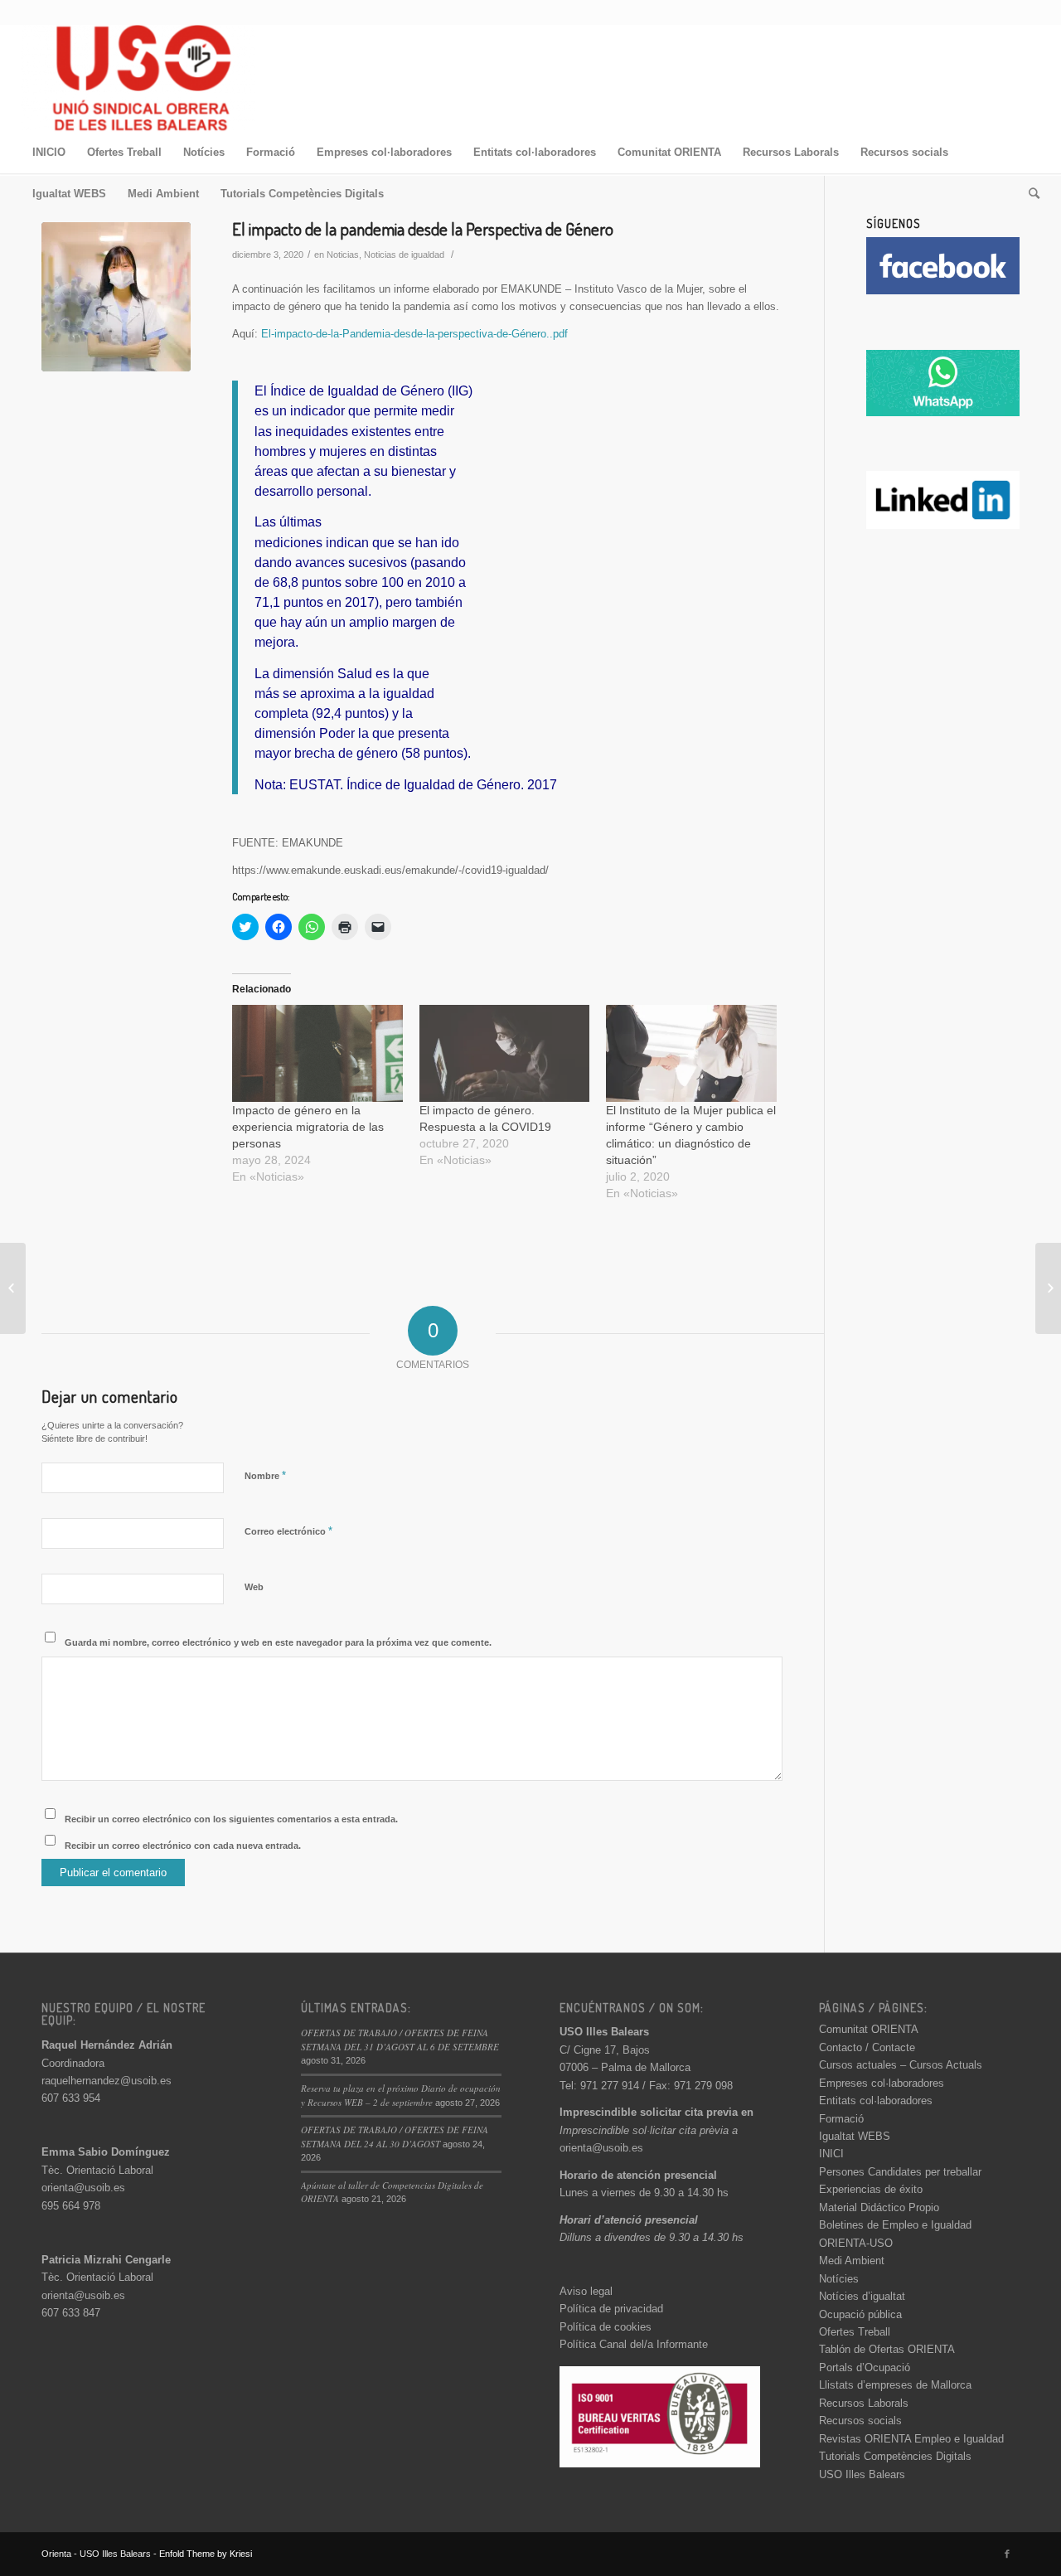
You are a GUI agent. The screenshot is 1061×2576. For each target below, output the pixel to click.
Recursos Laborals (864, 2403)
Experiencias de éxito (871, 2189)
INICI (831, 2154)
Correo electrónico (288, 1531)
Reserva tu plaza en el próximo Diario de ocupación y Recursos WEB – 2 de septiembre (401, 2095)
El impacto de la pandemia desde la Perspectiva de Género (423, 228)
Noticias (343, 255)
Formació (841, 2119)
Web (254, 1587)
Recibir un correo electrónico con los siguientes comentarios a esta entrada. (231, 1819)
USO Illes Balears (862, 2474)
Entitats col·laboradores (876, 2101)
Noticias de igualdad (404, 255)
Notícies (839, 2279)
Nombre (265, 1475)
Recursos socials (860, 2421)
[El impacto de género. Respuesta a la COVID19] (505, 1054)
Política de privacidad (611, 2309)
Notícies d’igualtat (862, 2296)
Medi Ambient (852, 2261)
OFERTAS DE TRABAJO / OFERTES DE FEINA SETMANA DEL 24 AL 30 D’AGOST (395, 2137)
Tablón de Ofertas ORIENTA (887, 2349)
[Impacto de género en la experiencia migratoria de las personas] (317, 1054)
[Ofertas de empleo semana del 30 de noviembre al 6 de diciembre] (13, 1288)
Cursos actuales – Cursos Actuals (901, 2065)
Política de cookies (606, 2327)
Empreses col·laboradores (882, 2083)
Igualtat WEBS (855, 2136)
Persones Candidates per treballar (900, 2172)
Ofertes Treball (855, 2332)
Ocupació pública (860, 2314)
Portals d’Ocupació (865, 2367)
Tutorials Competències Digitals (895, 2456)
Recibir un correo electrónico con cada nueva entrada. (183, 1846)
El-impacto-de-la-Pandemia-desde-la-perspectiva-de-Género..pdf (414, 334)
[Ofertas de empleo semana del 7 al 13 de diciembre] (1048, 1288)
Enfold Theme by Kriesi (206, 2554)
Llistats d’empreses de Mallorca (895, 2385)
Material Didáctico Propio (879, 2207)
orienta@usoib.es (83, 2188)
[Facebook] (1007, 2554)
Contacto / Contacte (867, 2047)
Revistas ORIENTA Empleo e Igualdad (911, 2439)
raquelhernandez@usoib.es (107, 2081)
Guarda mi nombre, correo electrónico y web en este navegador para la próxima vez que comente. (278, 1642)
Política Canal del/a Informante (634, 2344)
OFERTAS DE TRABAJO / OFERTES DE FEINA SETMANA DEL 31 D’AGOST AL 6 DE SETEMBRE (400, 2040)
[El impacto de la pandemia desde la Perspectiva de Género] (116, 297)
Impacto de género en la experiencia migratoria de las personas (308, 1127)
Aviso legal (586, 2291)
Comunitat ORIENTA (869, 2029)
